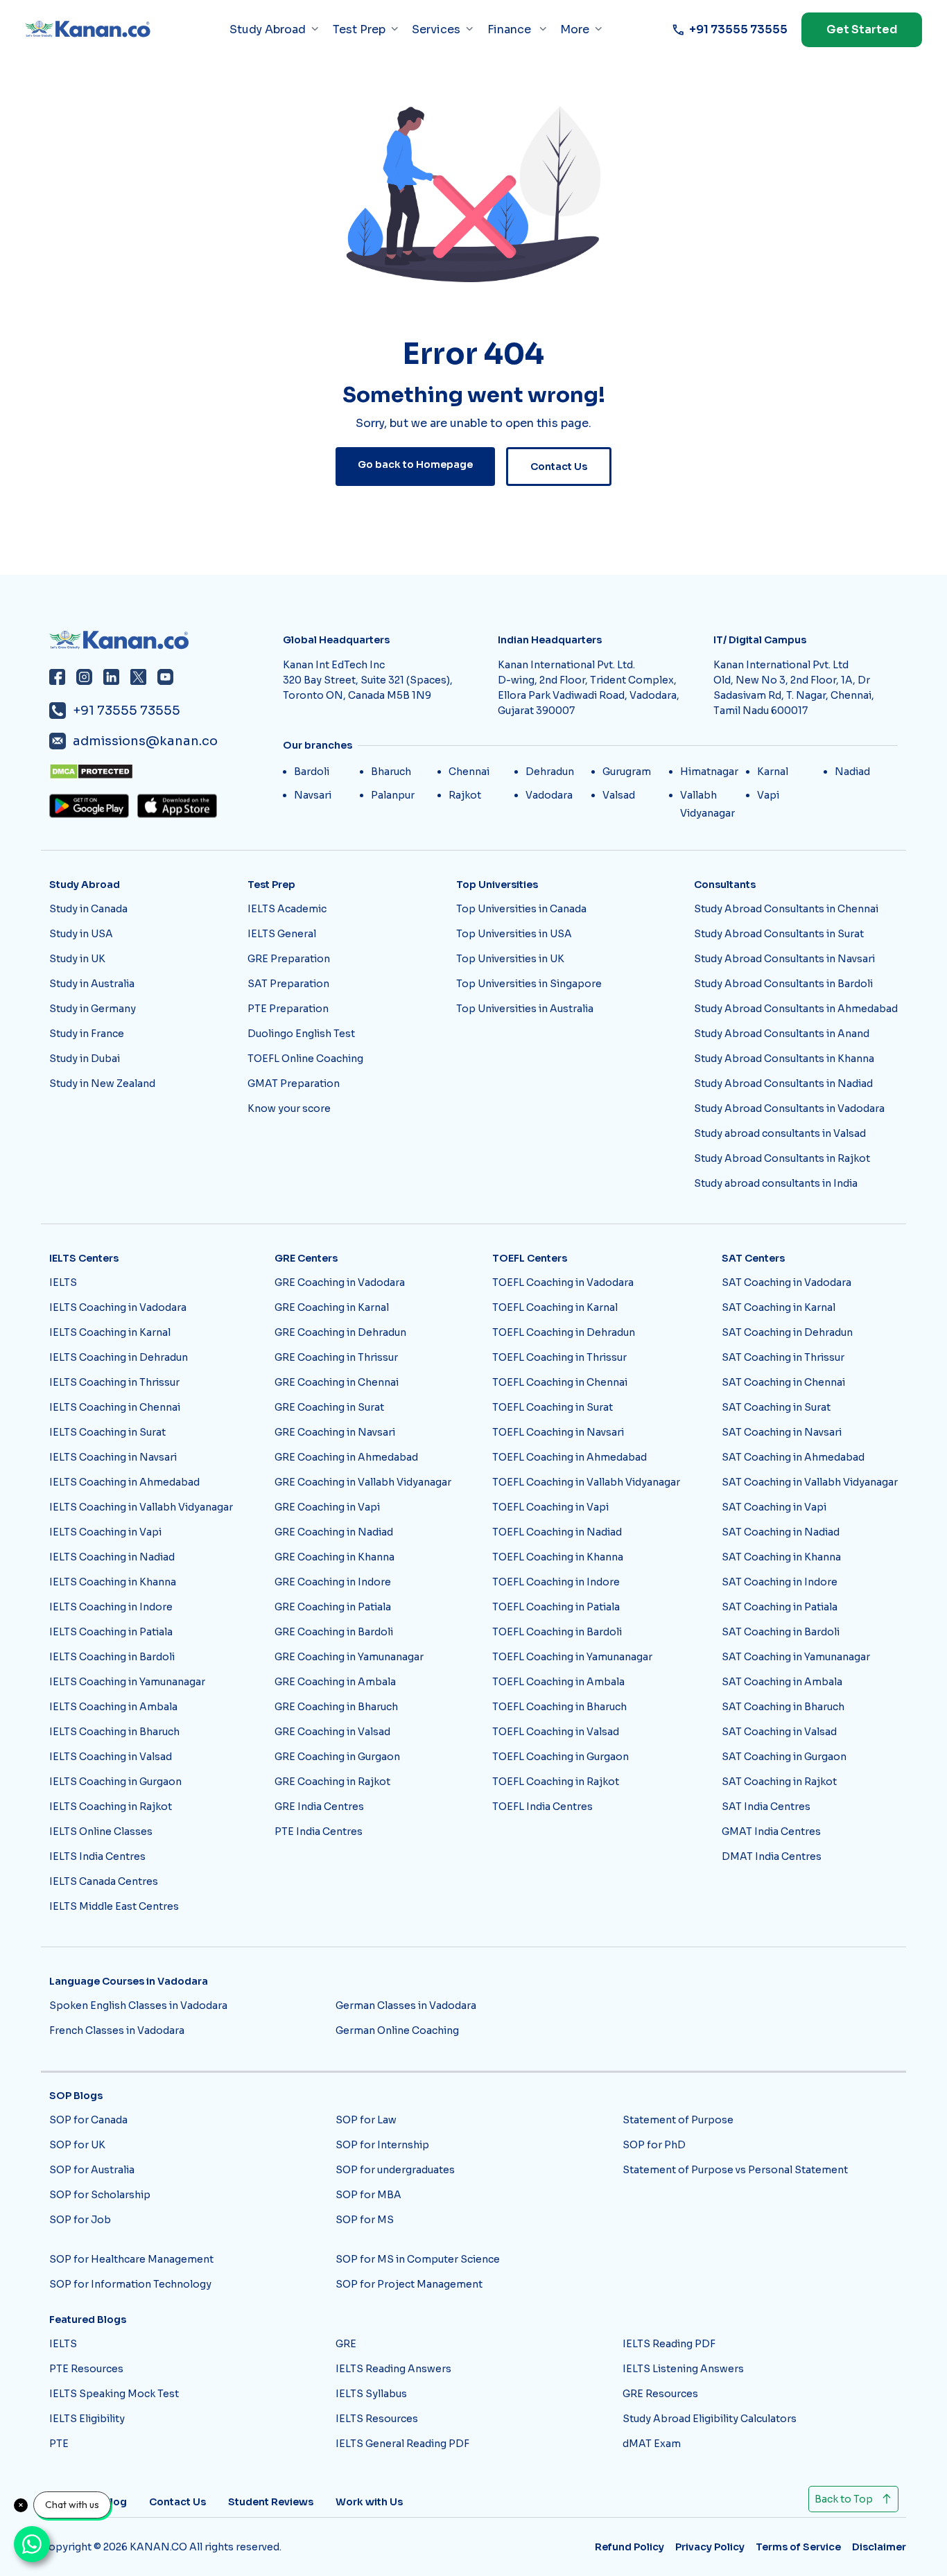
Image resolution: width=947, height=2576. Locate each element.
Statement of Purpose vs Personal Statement (735, 2170)
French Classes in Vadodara (117, 2030)
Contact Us (559, 467)
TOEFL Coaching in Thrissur (559, 1357)
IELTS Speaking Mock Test (114, 2394)
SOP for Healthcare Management (131, 2259)
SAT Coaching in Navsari (782, 1432)
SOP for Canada (88, 2120)
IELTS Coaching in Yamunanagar (127, 1682)
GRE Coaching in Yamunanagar (349, 1657)
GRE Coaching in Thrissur (336, 1357)
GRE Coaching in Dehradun (340, 1332)
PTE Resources (86, 2369)
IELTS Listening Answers (683, 2369)
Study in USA (81, 934)
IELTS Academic (287, 909)
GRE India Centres (319, 1807)
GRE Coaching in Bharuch (336, 1707)
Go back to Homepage (415, 464)
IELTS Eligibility (87, 2419)
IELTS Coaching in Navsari (113, 1457)
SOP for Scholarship (100, 2195)
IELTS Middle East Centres (114, 1906)
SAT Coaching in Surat (776, 1407)
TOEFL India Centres (542, 1807)
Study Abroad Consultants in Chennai (786, 909)
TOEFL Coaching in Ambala (558, 1682)
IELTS (63, 1282)
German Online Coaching (397, 2030)
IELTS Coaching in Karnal (110, 1332)
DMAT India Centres (772, 1856)
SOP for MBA (368, 2195)
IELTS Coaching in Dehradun (119, 1357)
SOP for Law (366, 2120)
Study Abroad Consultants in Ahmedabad (796, 1009)
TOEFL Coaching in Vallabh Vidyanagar (586, 1482)
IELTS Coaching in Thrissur (114, 1382)
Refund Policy (629, 2547)
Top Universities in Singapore (529, 984)
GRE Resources (660, 2394)
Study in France (87, 1034)
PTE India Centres (319, 1831)
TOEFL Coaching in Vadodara (563, 1282)
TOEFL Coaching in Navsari (558, 1432)
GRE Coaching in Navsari (335, 1432)
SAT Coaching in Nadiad (781, 1532)
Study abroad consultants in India (776, 1183)
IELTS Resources (377, 2419)
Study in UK (77, 959)
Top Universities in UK (510, 959)
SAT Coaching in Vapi (774, 1507)
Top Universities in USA (514, 934)
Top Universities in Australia (525, 1009)
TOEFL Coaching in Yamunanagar (572, 1657)
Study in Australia (92, 984)
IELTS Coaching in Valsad (111, 1757)
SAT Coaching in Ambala (782, 1682)
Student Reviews (271, 2502)
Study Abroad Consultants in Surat (779, 934)
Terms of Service (798, 2547)
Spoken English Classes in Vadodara (138, 2005)
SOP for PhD (654, 2145)
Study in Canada (88, 909)
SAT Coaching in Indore (780, 1582)
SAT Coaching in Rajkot (779, 1782)
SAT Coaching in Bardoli (781, 1632)
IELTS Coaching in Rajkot (111, 1807)
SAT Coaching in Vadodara (787, 1282)
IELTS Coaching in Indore (111, 1607)
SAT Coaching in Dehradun (787, 1332)
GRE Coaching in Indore (333, 1582)
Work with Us (369, 2502)
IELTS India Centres (97, 1856)
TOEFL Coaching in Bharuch (559, 1707)
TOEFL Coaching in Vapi (550, 1507)
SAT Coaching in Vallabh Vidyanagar (810, 1482)
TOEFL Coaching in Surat (553, 1407)
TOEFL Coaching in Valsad (556, 1732)
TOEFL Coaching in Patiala (556, 1607)
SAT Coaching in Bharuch (783, 1707)
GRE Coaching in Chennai (337, 1382)
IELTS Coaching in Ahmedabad (124, 1482)
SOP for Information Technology (130, 2284)
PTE (59, 2444)
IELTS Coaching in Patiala (111, 1632)
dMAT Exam (652, 2444)
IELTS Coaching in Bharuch (114, 1732)
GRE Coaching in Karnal (332, 1307)
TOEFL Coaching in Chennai (560, 1382)
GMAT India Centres (771, 1831)
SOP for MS (365, 2220)
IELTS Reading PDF (669, 2344)
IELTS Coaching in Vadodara (118, 1307)
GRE (346, 2344)
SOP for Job (80, 2220)
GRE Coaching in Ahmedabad (346, 1457)
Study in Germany (93, 1009)
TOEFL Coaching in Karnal (555, 1307)
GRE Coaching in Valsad (332, 1732)
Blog (115, 2502)
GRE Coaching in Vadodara (340, 1282)
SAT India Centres (766, 1807)
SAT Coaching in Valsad (779, 1732)
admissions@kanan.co (145, 741)
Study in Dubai (85, 1059)
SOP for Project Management (409, 2284)
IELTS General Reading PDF (402, 2444)
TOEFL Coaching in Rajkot (556, 1782)
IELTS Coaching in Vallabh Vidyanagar (141, 1507)
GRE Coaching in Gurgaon (337, 1757)
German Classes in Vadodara (406, 2005)
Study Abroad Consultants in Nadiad (783, 1084)
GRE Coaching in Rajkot (332, 1782)
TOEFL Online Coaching (305, 1059)
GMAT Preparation (294, 1084)
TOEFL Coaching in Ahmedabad (570, 1457)
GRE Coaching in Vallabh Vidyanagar (363, 1482)
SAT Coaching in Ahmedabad (793, 1457)
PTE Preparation (288, 1009)
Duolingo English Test (301, 1034)
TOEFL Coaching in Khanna (558, 1557)
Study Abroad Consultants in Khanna (784, 1059)
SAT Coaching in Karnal (779, 1307)
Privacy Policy (710, 2547)
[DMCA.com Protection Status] (162, 772)
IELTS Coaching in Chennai (115, 1407)
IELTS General (282, 934)
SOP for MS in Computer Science (418, 2259)
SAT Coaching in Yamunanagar (796, 1657)
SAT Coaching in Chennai (783, 1382)
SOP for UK (77, 2145)
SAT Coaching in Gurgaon (784, 1757)
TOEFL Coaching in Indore (556, 1582)
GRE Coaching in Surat (329, 1407)
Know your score (289, 1108)
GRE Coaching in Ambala (335, 1682)
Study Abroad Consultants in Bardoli (783, 984)
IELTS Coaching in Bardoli (112, 1657)
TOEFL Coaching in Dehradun (564, 1332)
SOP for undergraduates (395, 2170)
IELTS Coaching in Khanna (113, 1582)
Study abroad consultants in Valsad (780, 1133)
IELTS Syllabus (371, 2394)
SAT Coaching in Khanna (781, 1557)
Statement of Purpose (678, 2120)
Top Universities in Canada (521, 909)
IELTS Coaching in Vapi (105, 1532)
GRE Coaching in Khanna (335, 1557)
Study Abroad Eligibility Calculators (710, 2419)
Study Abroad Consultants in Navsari (784, 959)
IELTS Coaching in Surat (107, 1432)
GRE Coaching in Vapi (327, 1507)
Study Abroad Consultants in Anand (782, 1034)
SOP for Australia (92, 2170)
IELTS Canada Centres (104, 1881)
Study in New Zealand (102, 1084)
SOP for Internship (382, 2145)
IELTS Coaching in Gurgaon (115, 1782)
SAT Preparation (288, 984)
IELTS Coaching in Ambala (113, 1707)
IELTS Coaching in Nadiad (112, 1557)
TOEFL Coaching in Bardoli (557, 1632)
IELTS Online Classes (101, 1831)
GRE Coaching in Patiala (333, 1607)
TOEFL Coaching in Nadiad (557, 1532)
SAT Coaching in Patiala (780, 1607)
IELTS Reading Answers (393, 2369)
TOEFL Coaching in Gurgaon (561, 1757)
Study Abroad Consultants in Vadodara (789, 1108)
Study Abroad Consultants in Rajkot (782, 1158)
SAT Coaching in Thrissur (783, 1357)
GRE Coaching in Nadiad (334, 1532)
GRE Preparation (289, 959)
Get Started (862, 29)
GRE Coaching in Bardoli (334, 1632)
